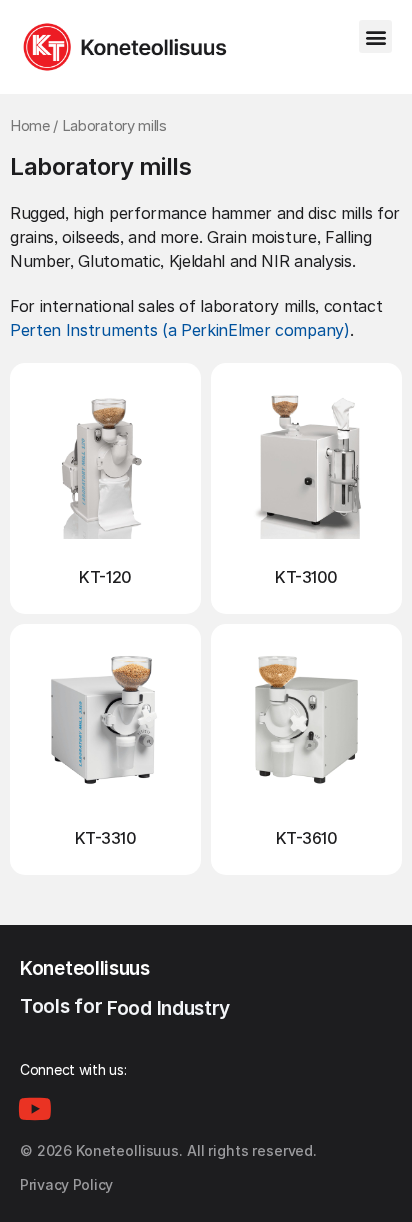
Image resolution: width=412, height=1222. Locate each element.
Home (30, 126)
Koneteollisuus (85, 968)
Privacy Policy (66, 1184)
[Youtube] (35, 1109)
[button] (375, 36)
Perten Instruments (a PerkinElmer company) (180, 330)
